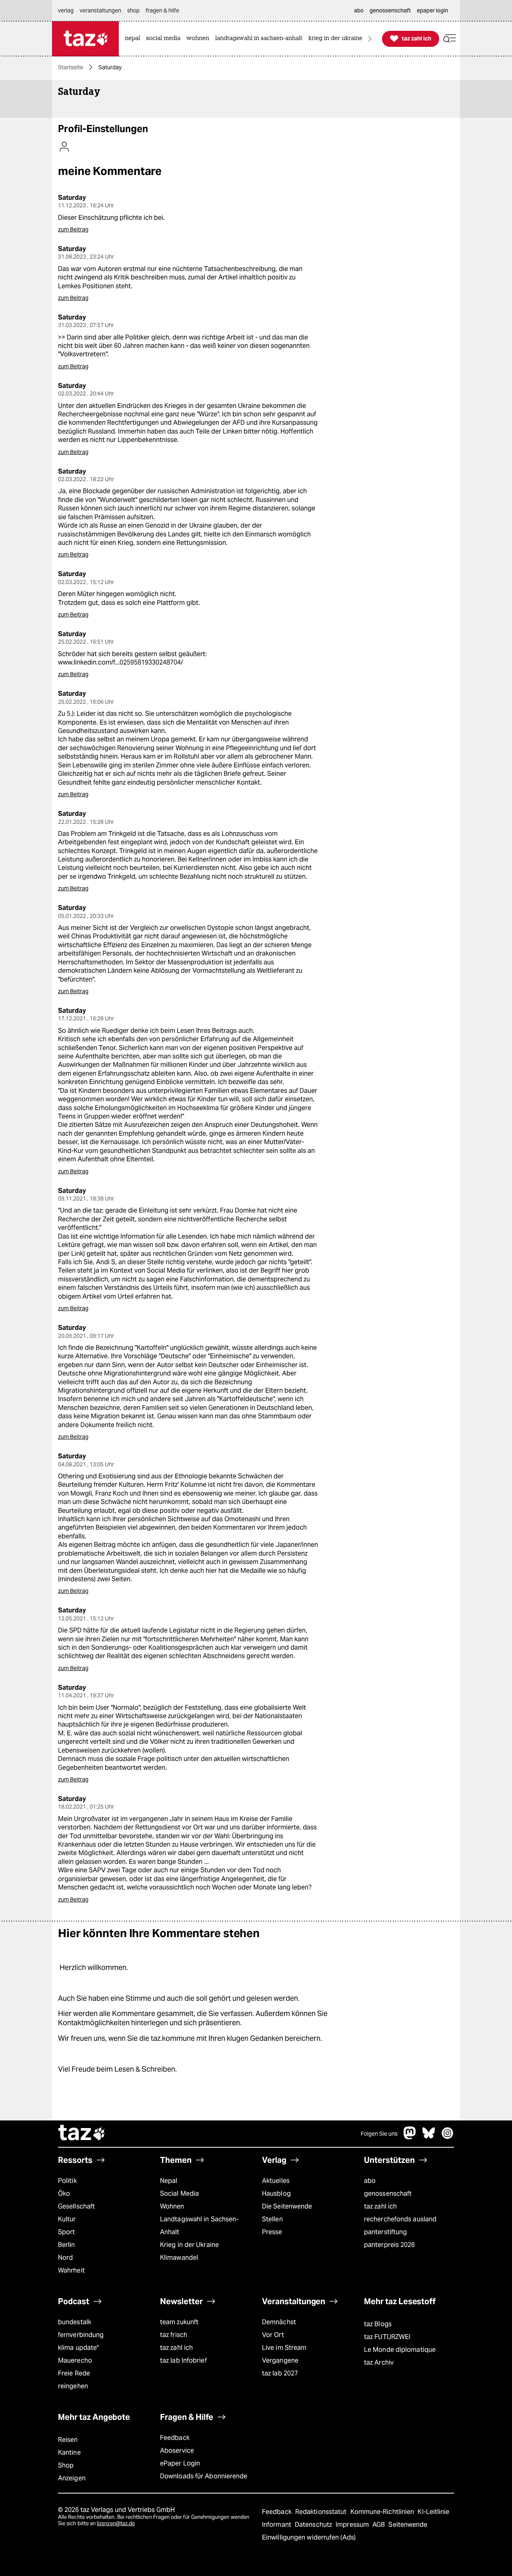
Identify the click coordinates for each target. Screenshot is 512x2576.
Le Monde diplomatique (400, 2350)
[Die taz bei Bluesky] (429, 2137)
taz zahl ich (380, 2206)
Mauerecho (75, 2360)
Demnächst (279, 2322)
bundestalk (75, 2322)
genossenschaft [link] (390, 10)
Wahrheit (71, 2270)
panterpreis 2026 (390, 2245)
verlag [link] (66, 10)
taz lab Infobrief (183, 2360)
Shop (66, 2465)
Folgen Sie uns (379, 2134)
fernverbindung (81, 2335)
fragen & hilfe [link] (162, 10)
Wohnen (172, 2206)
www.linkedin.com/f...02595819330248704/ (120, 662)
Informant (277, 2525)
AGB (379, 2525)
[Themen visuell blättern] (370, 39)
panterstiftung (385, 2232)
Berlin (67, 2245)
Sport (66, 2232)
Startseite (71, 67)
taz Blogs (378, 2324)
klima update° (78, 2348)
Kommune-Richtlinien (383, 2512)
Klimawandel (179, 2258)
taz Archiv (379, 2362)
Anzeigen (72, 2478)
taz (82, 2134)
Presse (272, 2232)
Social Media (179, 2194)
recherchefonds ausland (400, 2219)
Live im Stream (284, 2348)
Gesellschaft (76, 2206)
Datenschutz (314, 2525)
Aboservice (177, 2451)
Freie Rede (74, 2373)
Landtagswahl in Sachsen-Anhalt (199, 2226)
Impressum (353, 2525)
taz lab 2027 (280, 2373)
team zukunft (179, 2322)
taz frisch (174, 2335)
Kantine (69, 2453)
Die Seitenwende (287, 2206)
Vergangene (280, 2360)
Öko (64, 2194)
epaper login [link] (432, 10)
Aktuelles (276, 2181)
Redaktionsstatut (322, 2512)
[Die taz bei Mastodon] (410, 2137)
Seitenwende (408, 2525)
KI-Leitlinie (433, 2512)
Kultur (67, 2219)
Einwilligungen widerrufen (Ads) (309, 2537)
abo (370, 2181)
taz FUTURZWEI (387, 2337)
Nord (65, 2258)
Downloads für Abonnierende (204, 2476)
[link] (134, 39)
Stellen (272, 2219)
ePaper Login (180, 2463)
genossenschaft (388, 2194)
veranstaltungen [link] (100, 10)
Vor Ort (273, 2335)
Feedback (175, 2438)
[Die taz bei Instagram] (448, 2137)
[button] (450, 39)
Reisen (68, 2440)
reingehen (73, 2386)
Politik (67, 2181)
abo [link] (359, 10)
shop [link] (133, 10)
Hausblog (276, 2194)
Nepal (169, 2181)
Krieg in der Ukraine (189, 2245)
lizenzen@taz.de (116, 2523)
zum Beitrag (73, 229)
